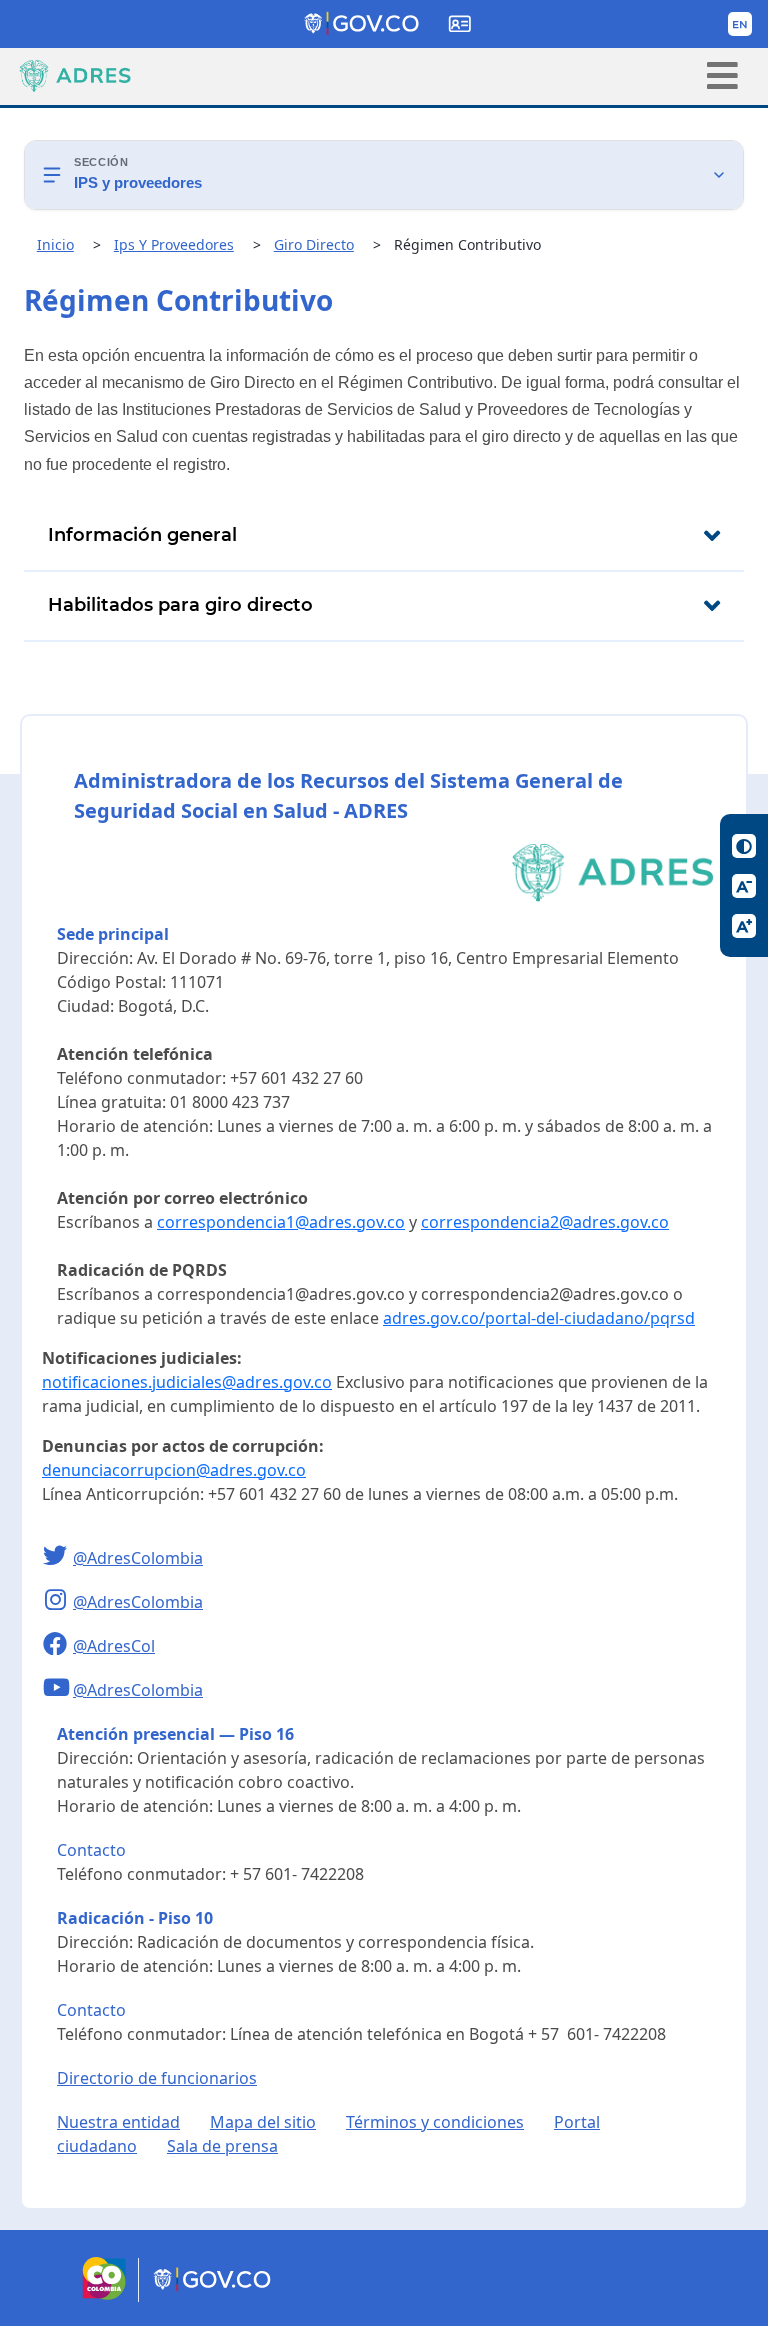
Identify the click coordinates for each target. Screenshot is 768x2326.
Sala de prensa (222, 2146)
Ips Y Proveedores (174, 244)
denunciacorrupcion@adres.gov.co (174, 1470)
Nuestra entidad (118, 2122)
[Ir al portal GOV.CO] (213, 2296)
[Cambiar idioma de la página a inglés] (740, 24)
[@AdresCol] (57, 1646)
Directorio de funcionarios (157, 2078)
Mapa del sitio (263, 2122)
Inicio (55, 244)
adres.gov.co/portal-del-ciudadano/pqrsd (539, 1318)
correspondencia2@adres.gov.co (545, 1222)
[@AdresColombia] (57, 1558)
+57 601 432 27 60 (296, 1078)
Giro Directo (314, 244)
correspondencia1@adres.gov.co (281, 1222)
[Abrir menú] (722, 75)
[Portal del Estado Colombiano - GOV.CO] (363, 24)
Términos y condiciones (435, 2122)
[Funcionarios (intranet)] (460, 24)
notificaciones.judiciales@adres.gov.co (187, 1382)
